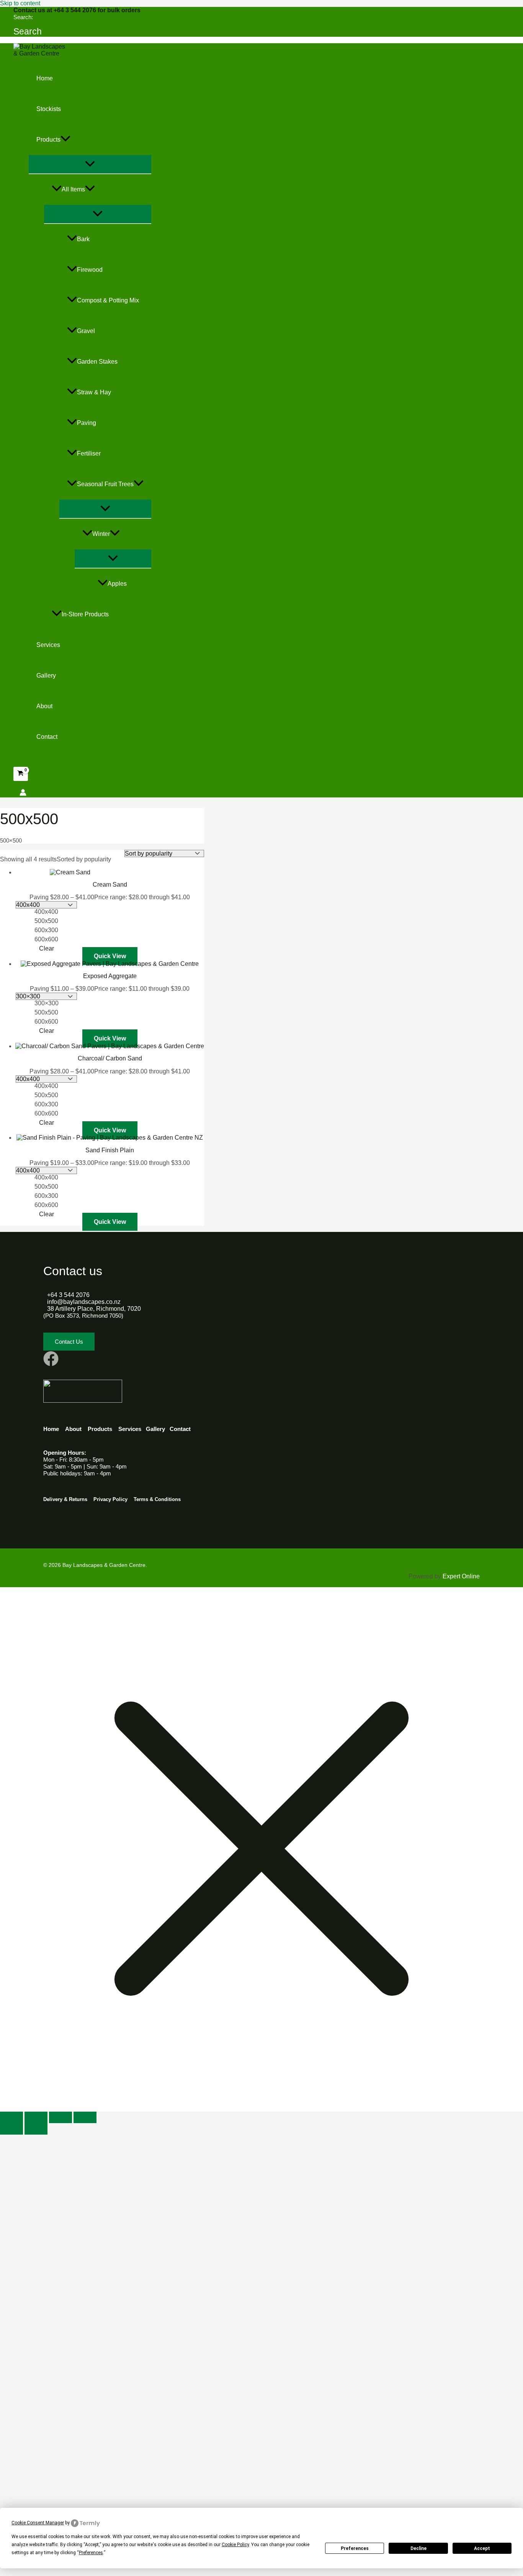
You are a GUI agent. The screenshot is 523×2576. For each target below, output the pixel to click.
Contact (47, 737)
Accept (482, 2548)
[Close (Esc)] (85, 2117)
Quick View (110, 956)
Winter (101, 534)
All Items (73, 189)
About (44, 706)
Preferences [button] (91, 2553)
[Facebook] (51, 1364)
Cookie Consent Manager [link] (38, 2523)
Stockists (49, 109)
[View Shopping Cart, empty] (21, 774)
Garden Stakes (97, 362)
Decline (418, 2548)
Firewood (90, 270)
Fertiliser (89, 453)
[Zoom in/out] (11, 2117)
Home (45, 78)
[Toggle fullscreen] (36, 2117)
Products (48, 140)
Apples (117, 584)
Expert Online (461, 1576)
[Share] (60, 2117)
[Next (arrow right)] (36, 2129)
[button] (28, 32)
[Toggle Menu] (90, 164)
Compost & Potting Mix (108, 300)
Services (48, 645)
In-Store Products (85, 614)
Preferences (355, 2548)
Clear (47, 948)
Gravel (86, 331)
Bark (83, 239)
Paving (87, 423)
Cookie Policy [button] (235, 2545)
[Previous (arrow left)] (11, 2129)
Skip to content (20, 3)
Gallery (46, 675)
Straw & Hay (94, 392)
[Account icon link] (23, 793)
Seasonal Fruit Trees (105, 484)
